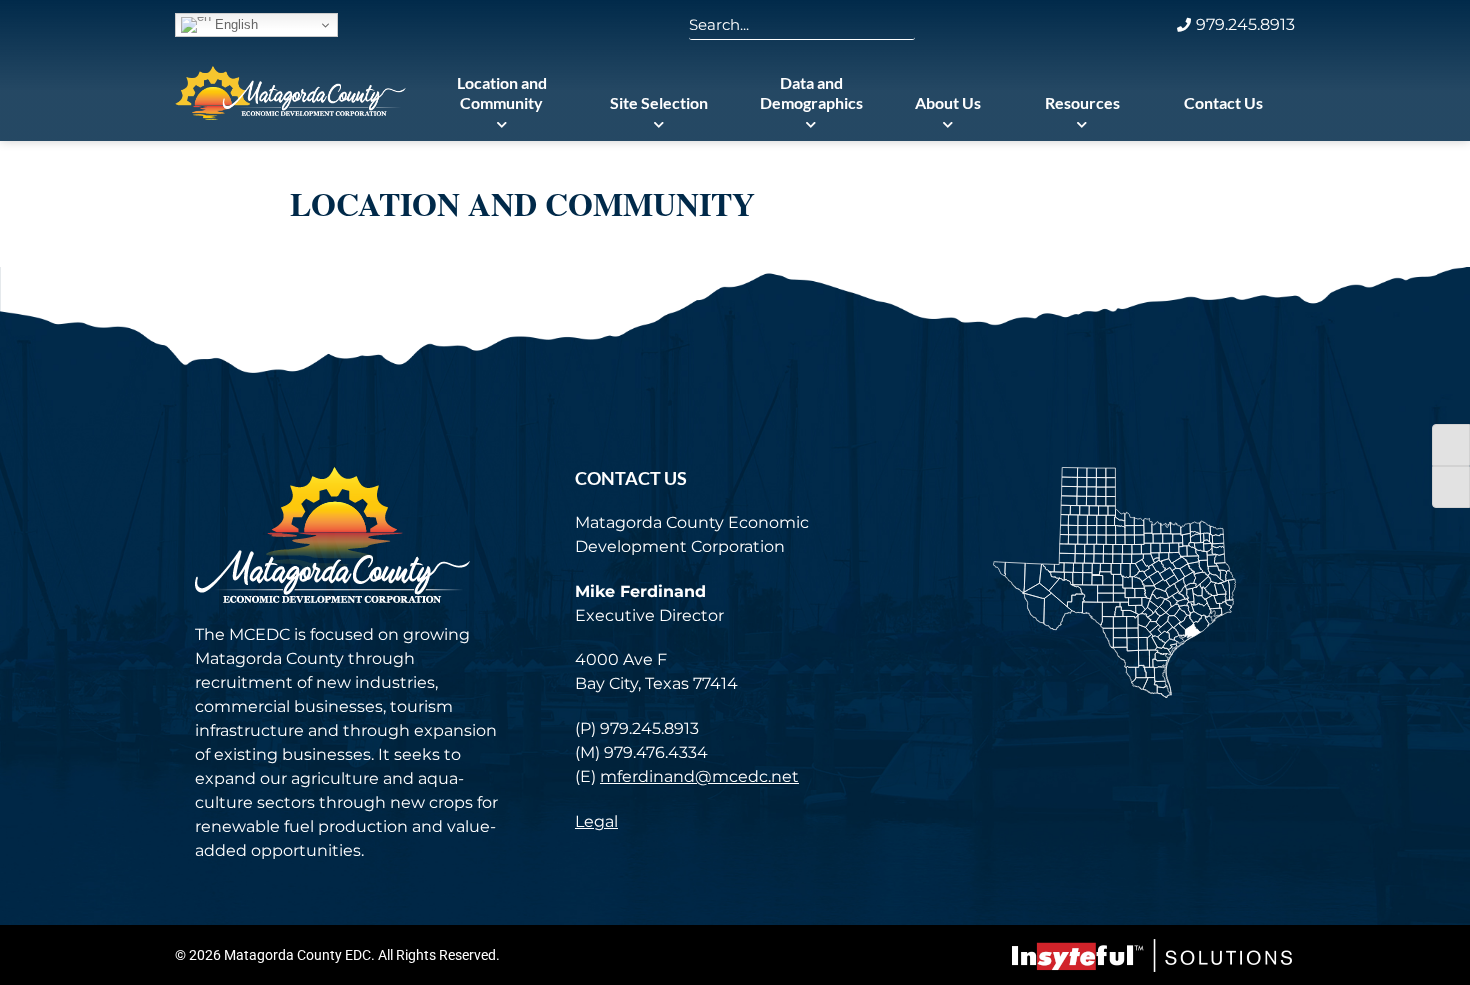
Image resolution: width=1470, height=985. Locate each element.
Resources (1082, 102)
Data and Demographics (811, 92)
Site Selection (659, 102)
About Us (948, 102)
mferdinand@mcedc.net (699, 776)
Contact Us (1223, 102)
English (234, 24)
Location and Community (502, 92)
